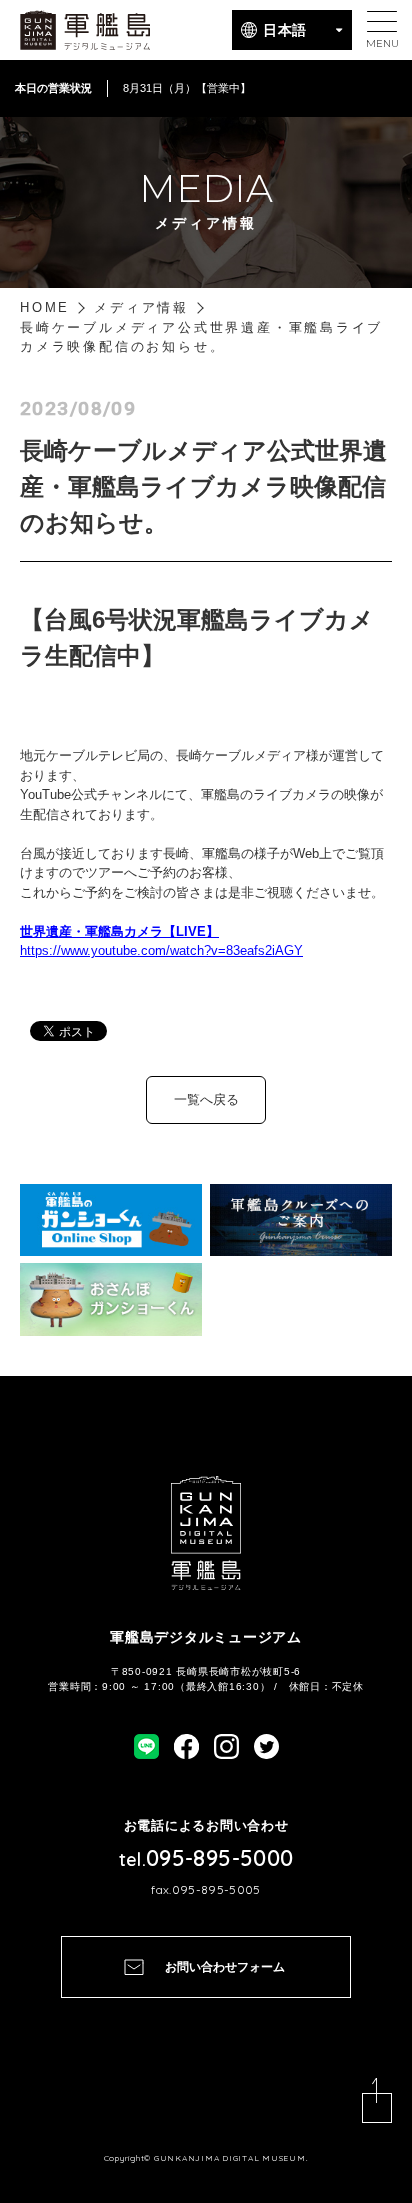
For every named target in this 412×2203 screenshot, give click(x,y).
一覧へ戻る (206, 1099)
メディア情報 (141, 307)
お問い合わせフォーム (225, 1967)
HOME (45, 307)
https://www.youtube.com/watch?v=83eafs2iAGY (161, 950)
